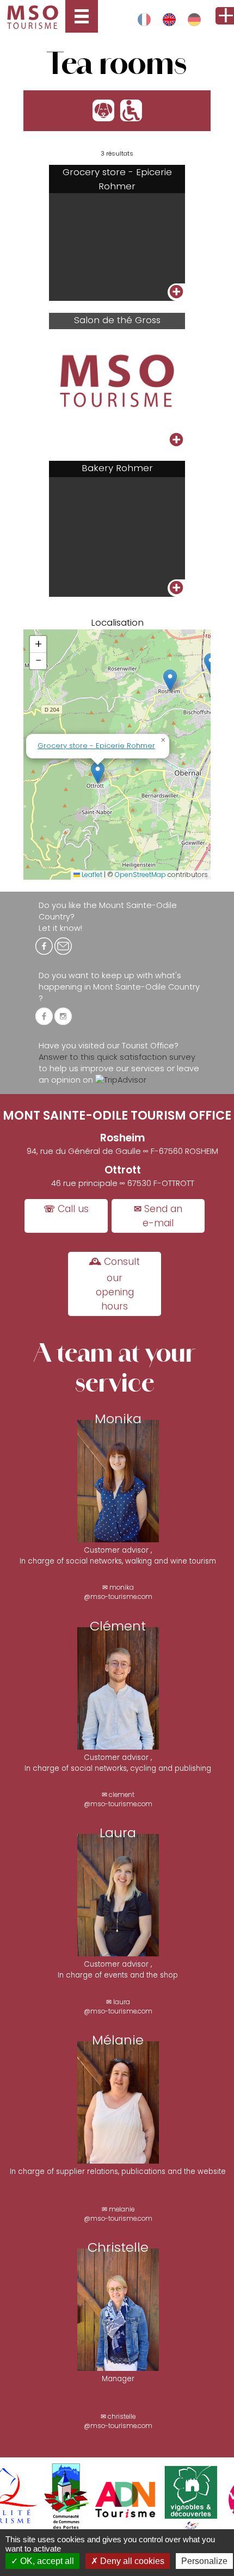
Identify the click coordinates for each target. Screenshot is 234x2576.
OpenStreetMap (140, 875)
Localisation (117, 622)
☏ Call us (66, 1209)
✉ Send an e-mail (158, 1216)
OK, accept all (46, 2561)
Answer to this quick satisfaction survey (117, 1057)
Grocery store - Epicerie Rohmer (96, 746)
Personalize (204, 2561)
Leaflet (91, 875)
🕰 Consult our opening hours (115, 1284)
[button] (170, 680)
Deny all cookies (131, 2561)
